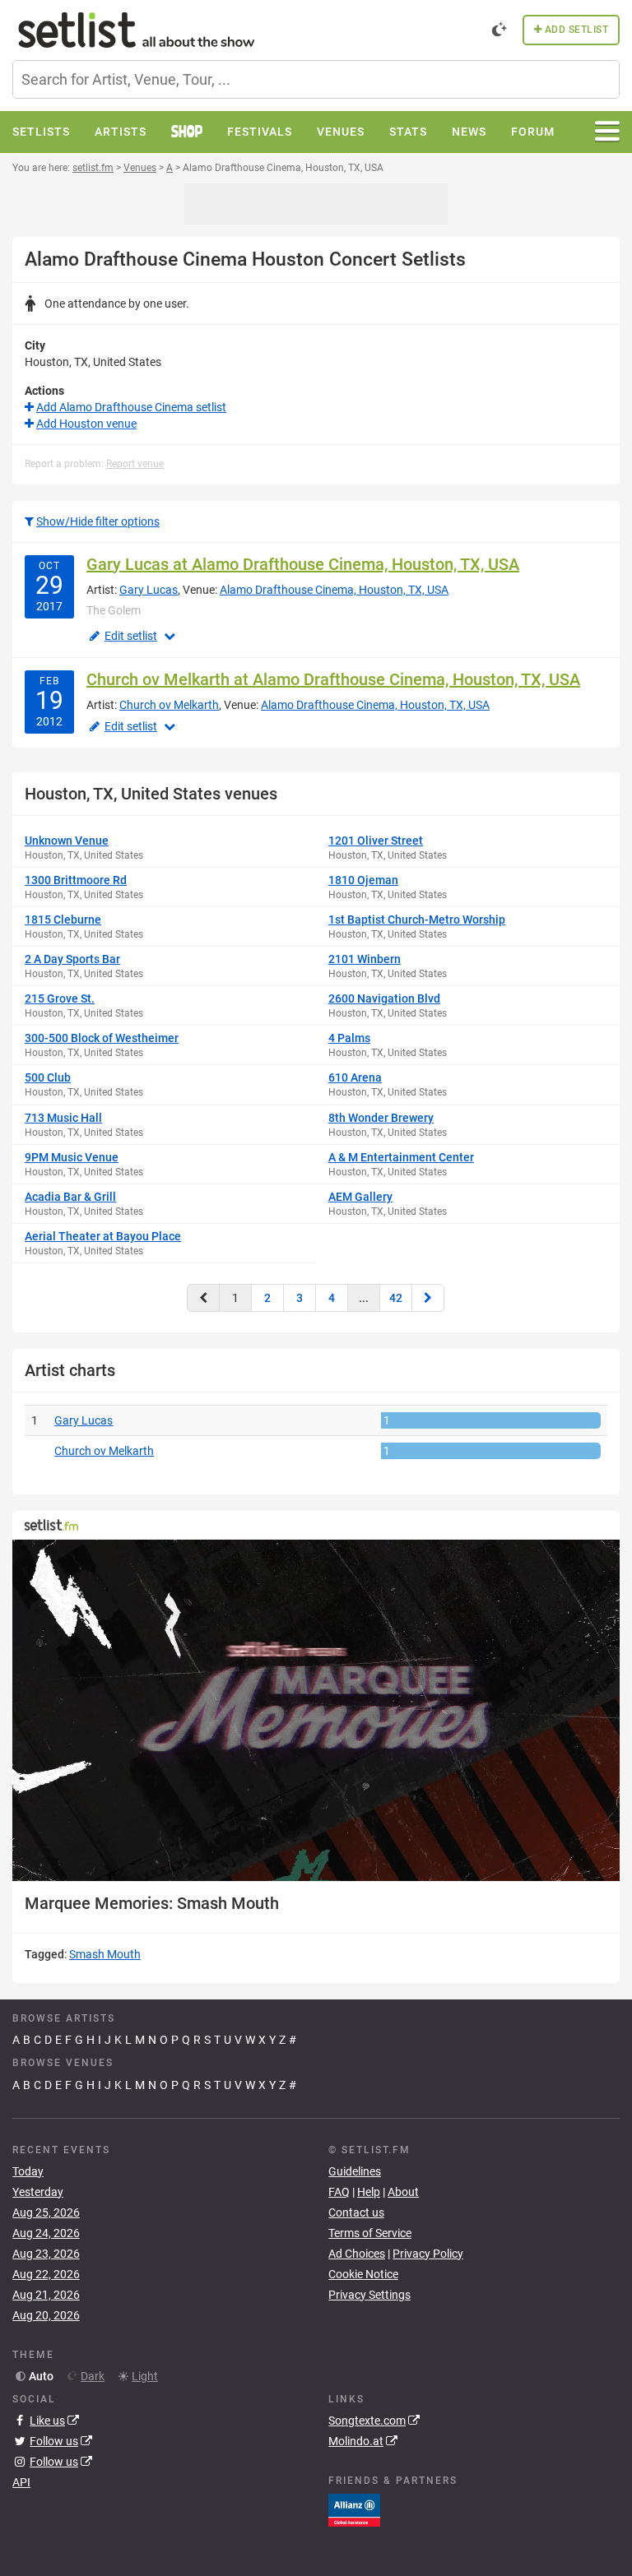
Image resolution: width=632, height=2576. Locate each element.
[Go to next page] (428, 1298)
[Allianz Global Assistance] (354, 2509)
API (21, 2482)
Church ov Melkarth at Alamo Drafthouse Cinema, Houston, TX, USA (333, 679)
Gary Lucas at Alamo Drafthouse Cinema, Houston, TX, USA (303, 564)
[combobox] (316, 79)
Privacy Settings (369, 2295)
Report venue (135, 464)
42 (396, 1298)
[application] (316, 1710)
